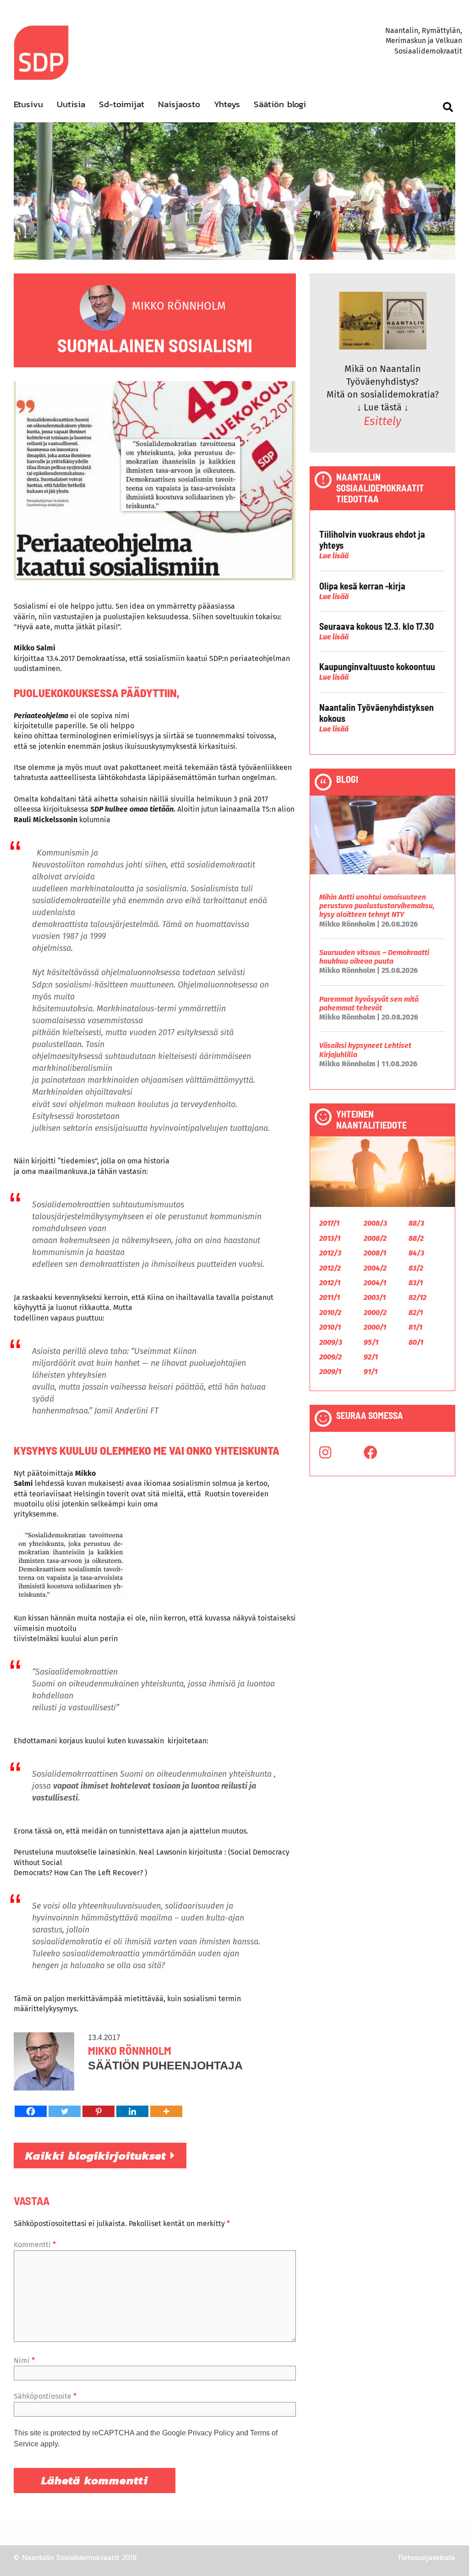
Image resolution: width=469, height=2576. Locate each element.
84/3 (416, 1253)
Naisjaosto (179, 104)
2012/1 (330, 1283)
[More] (166, 2111)
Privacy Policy (211, 2433)
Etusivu (28, 104)
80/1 (416, 1342)
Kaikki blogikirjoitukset (98, 2156)
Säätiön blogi (280, 104)
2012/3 (330, 1253)
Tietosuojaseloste (426, 2557)
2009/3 (331, 1342)
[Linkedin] (132, 2111)
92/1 (371, 1357)
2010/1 (330, 1327)
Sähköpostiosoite (45, 2396)
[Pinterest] (98, 2111)
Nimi (24, 2360)
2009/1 (330, 1372)
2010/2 (330, 1313)
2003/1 (375, 1297)
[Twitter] (65, 2111)
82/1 (416, 1313)
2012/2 (330, 1268)
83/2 (416, 1268)
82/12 (417, 1297)
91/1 (371, 1372)
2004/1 (375, 1283)
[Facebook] (31, 2111)
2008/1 (375, 1253)
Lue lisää (334, 556)
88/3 (416, 1223)
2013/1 (330, 1238)
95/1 (371, 1342)
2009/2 (330, 1357)
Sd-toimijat (122, 104)
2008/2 (375, 1238)
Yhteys (227, 104)
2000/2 (375, 1313)
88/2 (416, 1238)
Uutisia (71, 104)
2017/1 (329, 1223)
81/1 (415, 1327)
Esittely (382, 421)
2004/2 (375, 1268)
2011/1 (330, 1297)
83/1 (416, 1283)
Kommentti (35, 2245)
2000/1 (375, 1327)
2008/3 (375, 1223)
